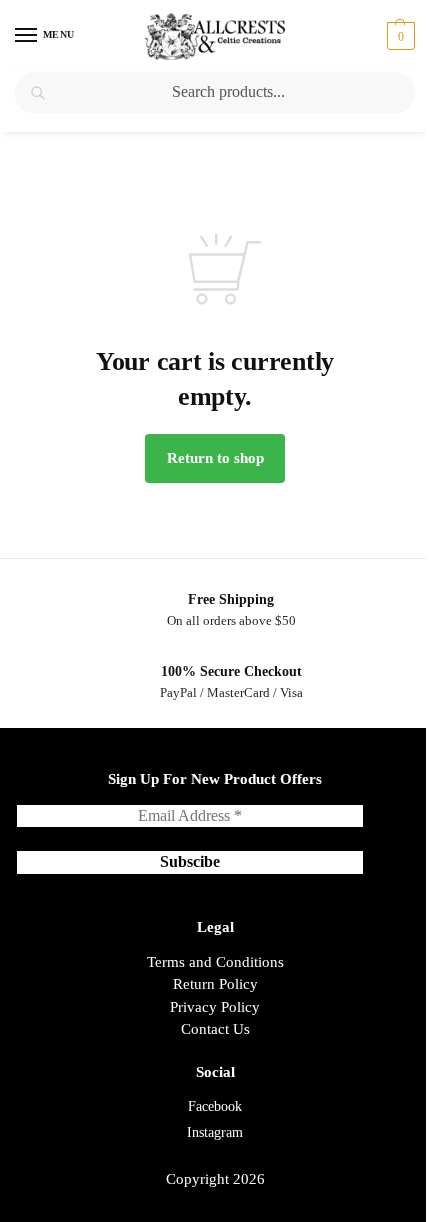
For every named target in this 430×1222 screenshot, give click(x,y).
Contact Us (215, 1029)
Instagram (215, 1132)
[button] (398, 36)
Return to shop (215, 458)
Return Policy (215, 984)
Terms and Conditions (215, 962)
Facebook (215, 1106)
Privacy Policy (215, 1007)
